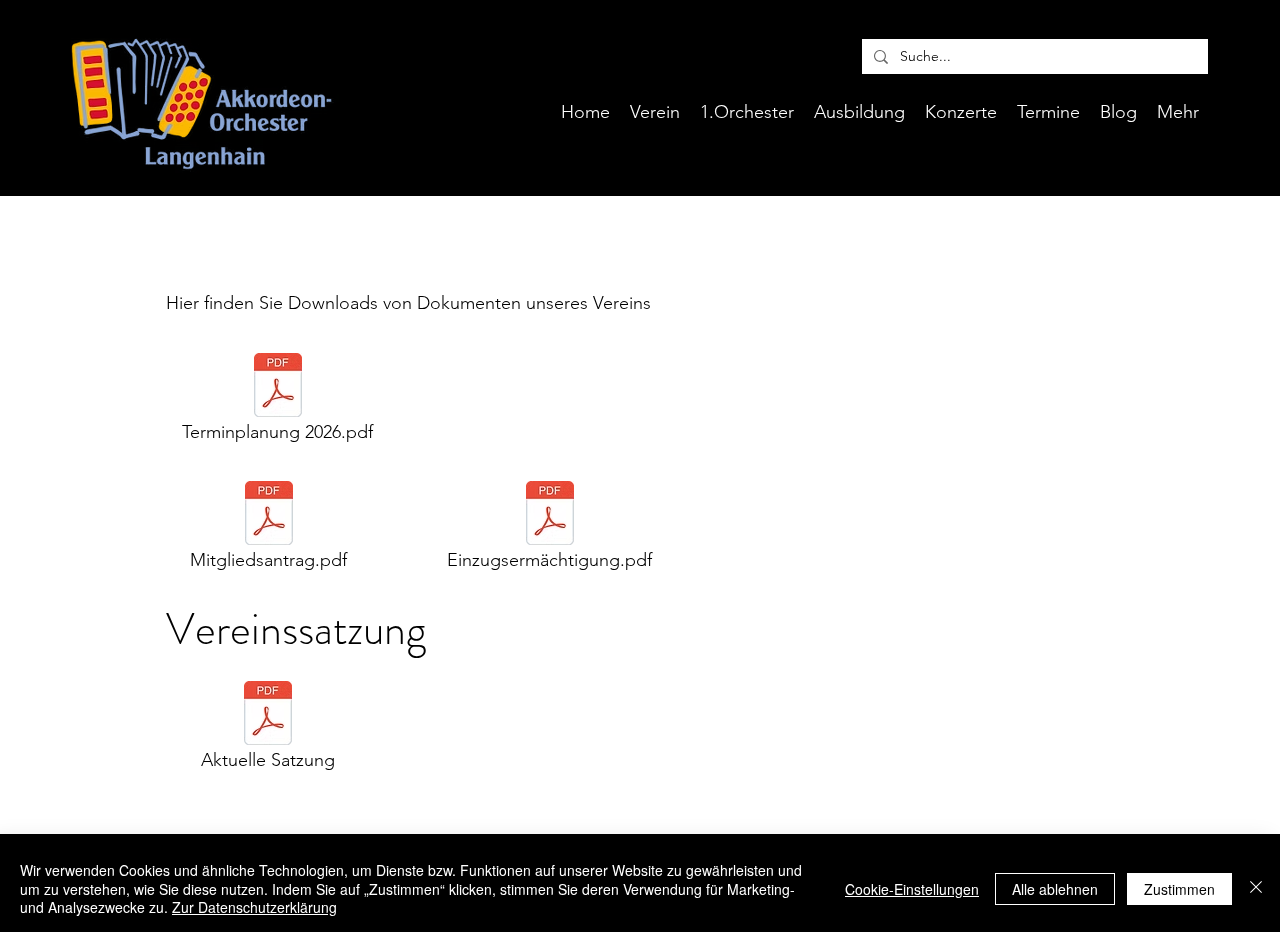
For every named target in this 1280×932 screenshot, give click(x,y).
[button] (859, 112)
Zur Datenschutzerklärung (254, 907)
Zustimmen (1179, 889)
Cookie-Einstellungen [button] (912, 889)
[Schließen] (1256, 888)
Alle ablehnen (1055, 889)
